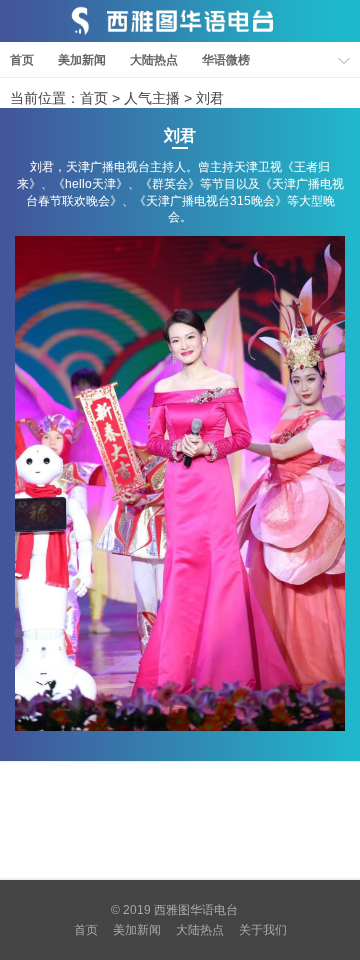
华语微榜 (226, 60)
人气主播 (152, 98)
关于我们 (263, 930)
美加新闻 (82, 60)
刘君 (210, 98)
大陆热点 (154, 60)
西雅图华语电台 (196, 910)
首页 (22, 60)
